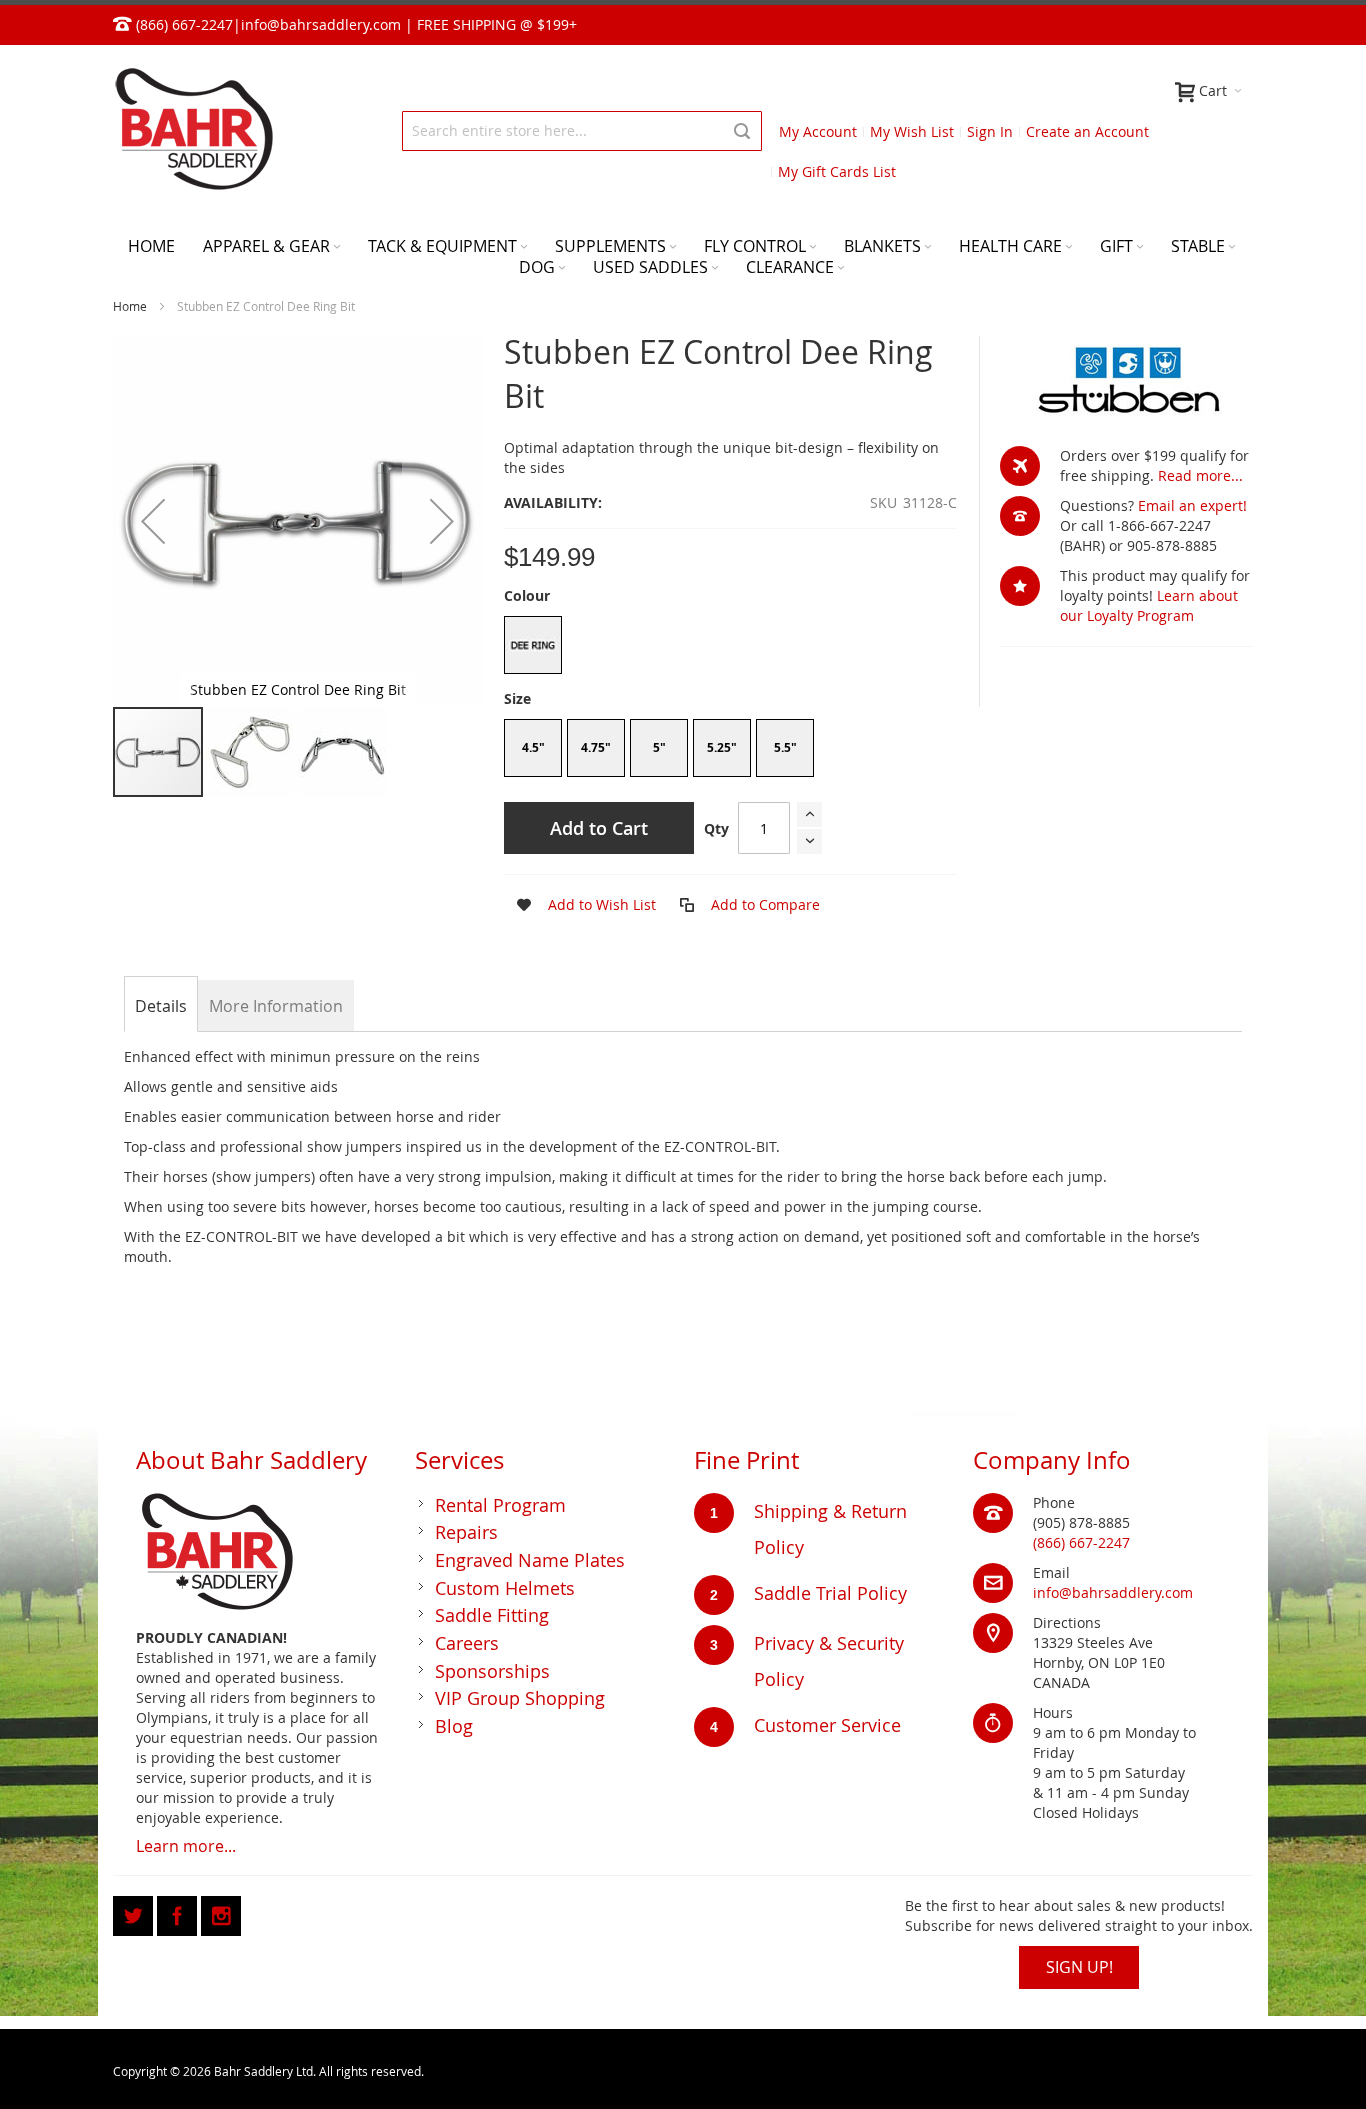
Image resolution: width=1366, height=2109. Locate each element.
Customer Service (827, 1725)
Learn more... (186, 1846)
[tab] (161, 1006)
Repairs (466, 1532)
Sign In (990, 131)
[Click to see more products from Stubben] (1126, 381)
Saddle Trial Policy (830, 1593)
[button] (153, 520)
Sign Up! (1079, 1967)
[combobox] (582, 131)
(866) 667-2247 (1081, 1542)
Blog (454, 1726)
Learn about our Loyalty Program (1149, 605)
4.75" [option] (596, 747)
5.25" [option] (722, 747)
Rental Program (500, 1505)
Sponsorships (492, 1671)
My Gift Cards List (837, 171)
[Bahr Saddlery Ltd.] (193, 130)
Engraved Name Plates (530, 1560)
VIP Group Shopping (520, 1698)
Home (130, 306)
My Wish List (912, 131)
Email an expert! (1192, 505)
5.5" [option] (785, 747)
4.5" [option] (533, 747)
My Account (818, 131)
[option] (533, 645)
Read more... (1200, 475)
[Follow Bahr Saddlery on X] (135, 1912)
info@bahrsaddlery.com (321, 24)
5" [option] (659, 747)
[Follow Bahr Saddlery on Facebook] (179, 1912)
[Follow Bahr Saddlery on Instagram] (221, 1912)
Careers (467, 1643)
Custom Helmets (505, 1588)
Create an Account (1087, 131)
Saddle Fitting (492, 1615)
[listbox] (730, 647)
